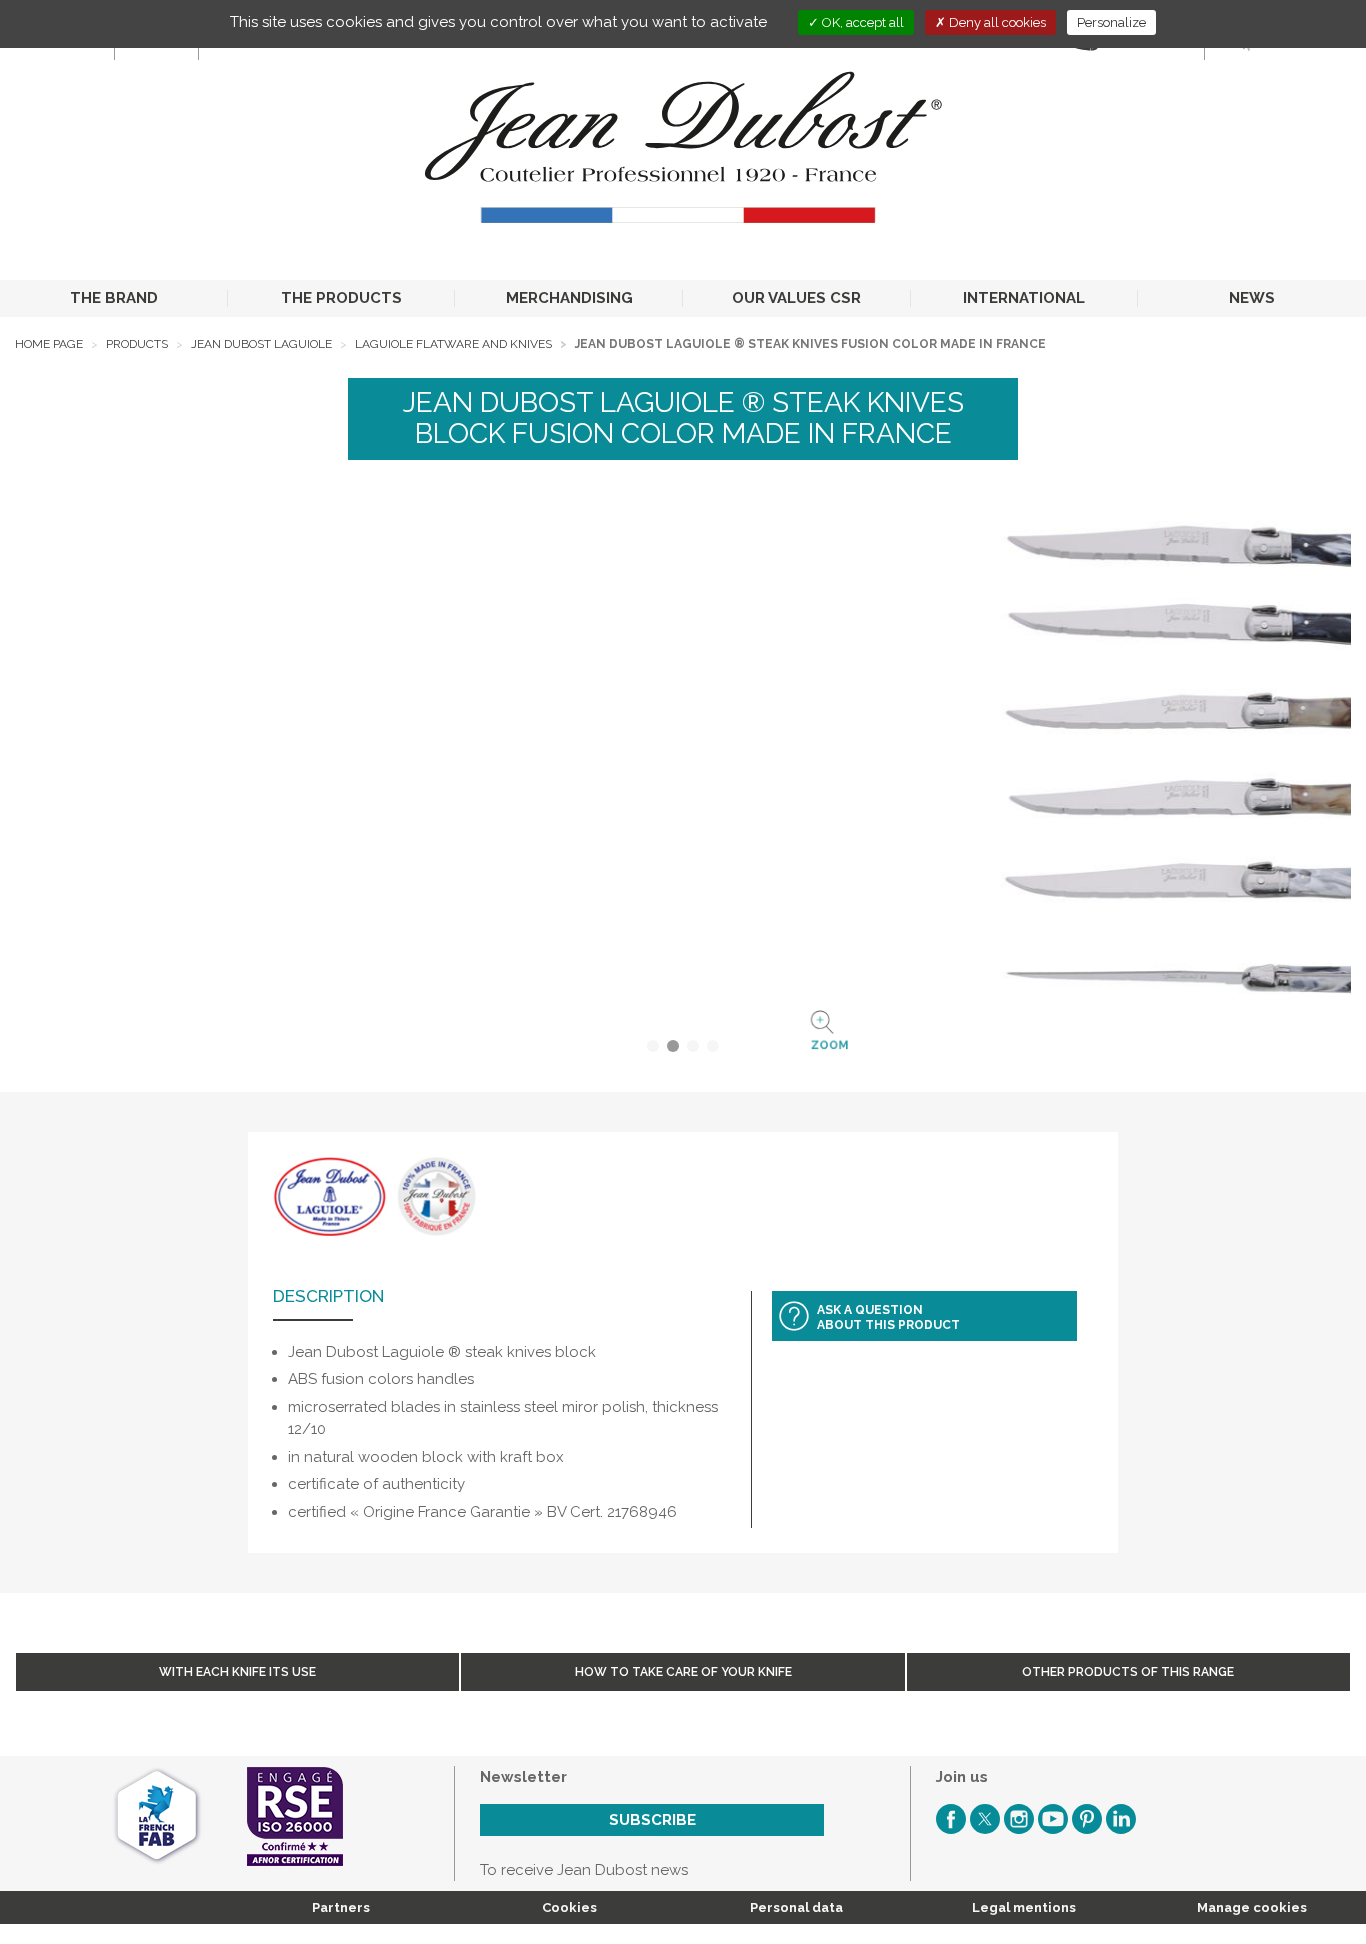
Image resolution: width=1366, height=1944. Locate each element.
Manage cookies (1252, 1907)
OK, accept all (861, 22)
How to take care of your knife (683, 1672)
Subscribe (652, 1820)
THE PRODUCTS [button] (341, 298)
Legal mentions (1024, 1907)
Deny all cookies (996, 22)
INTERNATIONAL (1024, 298)
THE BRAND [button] (114, 298)
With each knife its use (237, 1672)
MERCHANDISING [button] (569, 298)
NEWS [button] (1252, 298)
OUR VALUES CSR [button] (796, 298)
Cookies (569, 1907)
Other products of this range (1128, 1672)
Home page (49, 344)
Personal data (796, 1907)
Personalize (1111, 22)
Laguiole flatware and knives (453, 344)
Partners (341, 1907)
